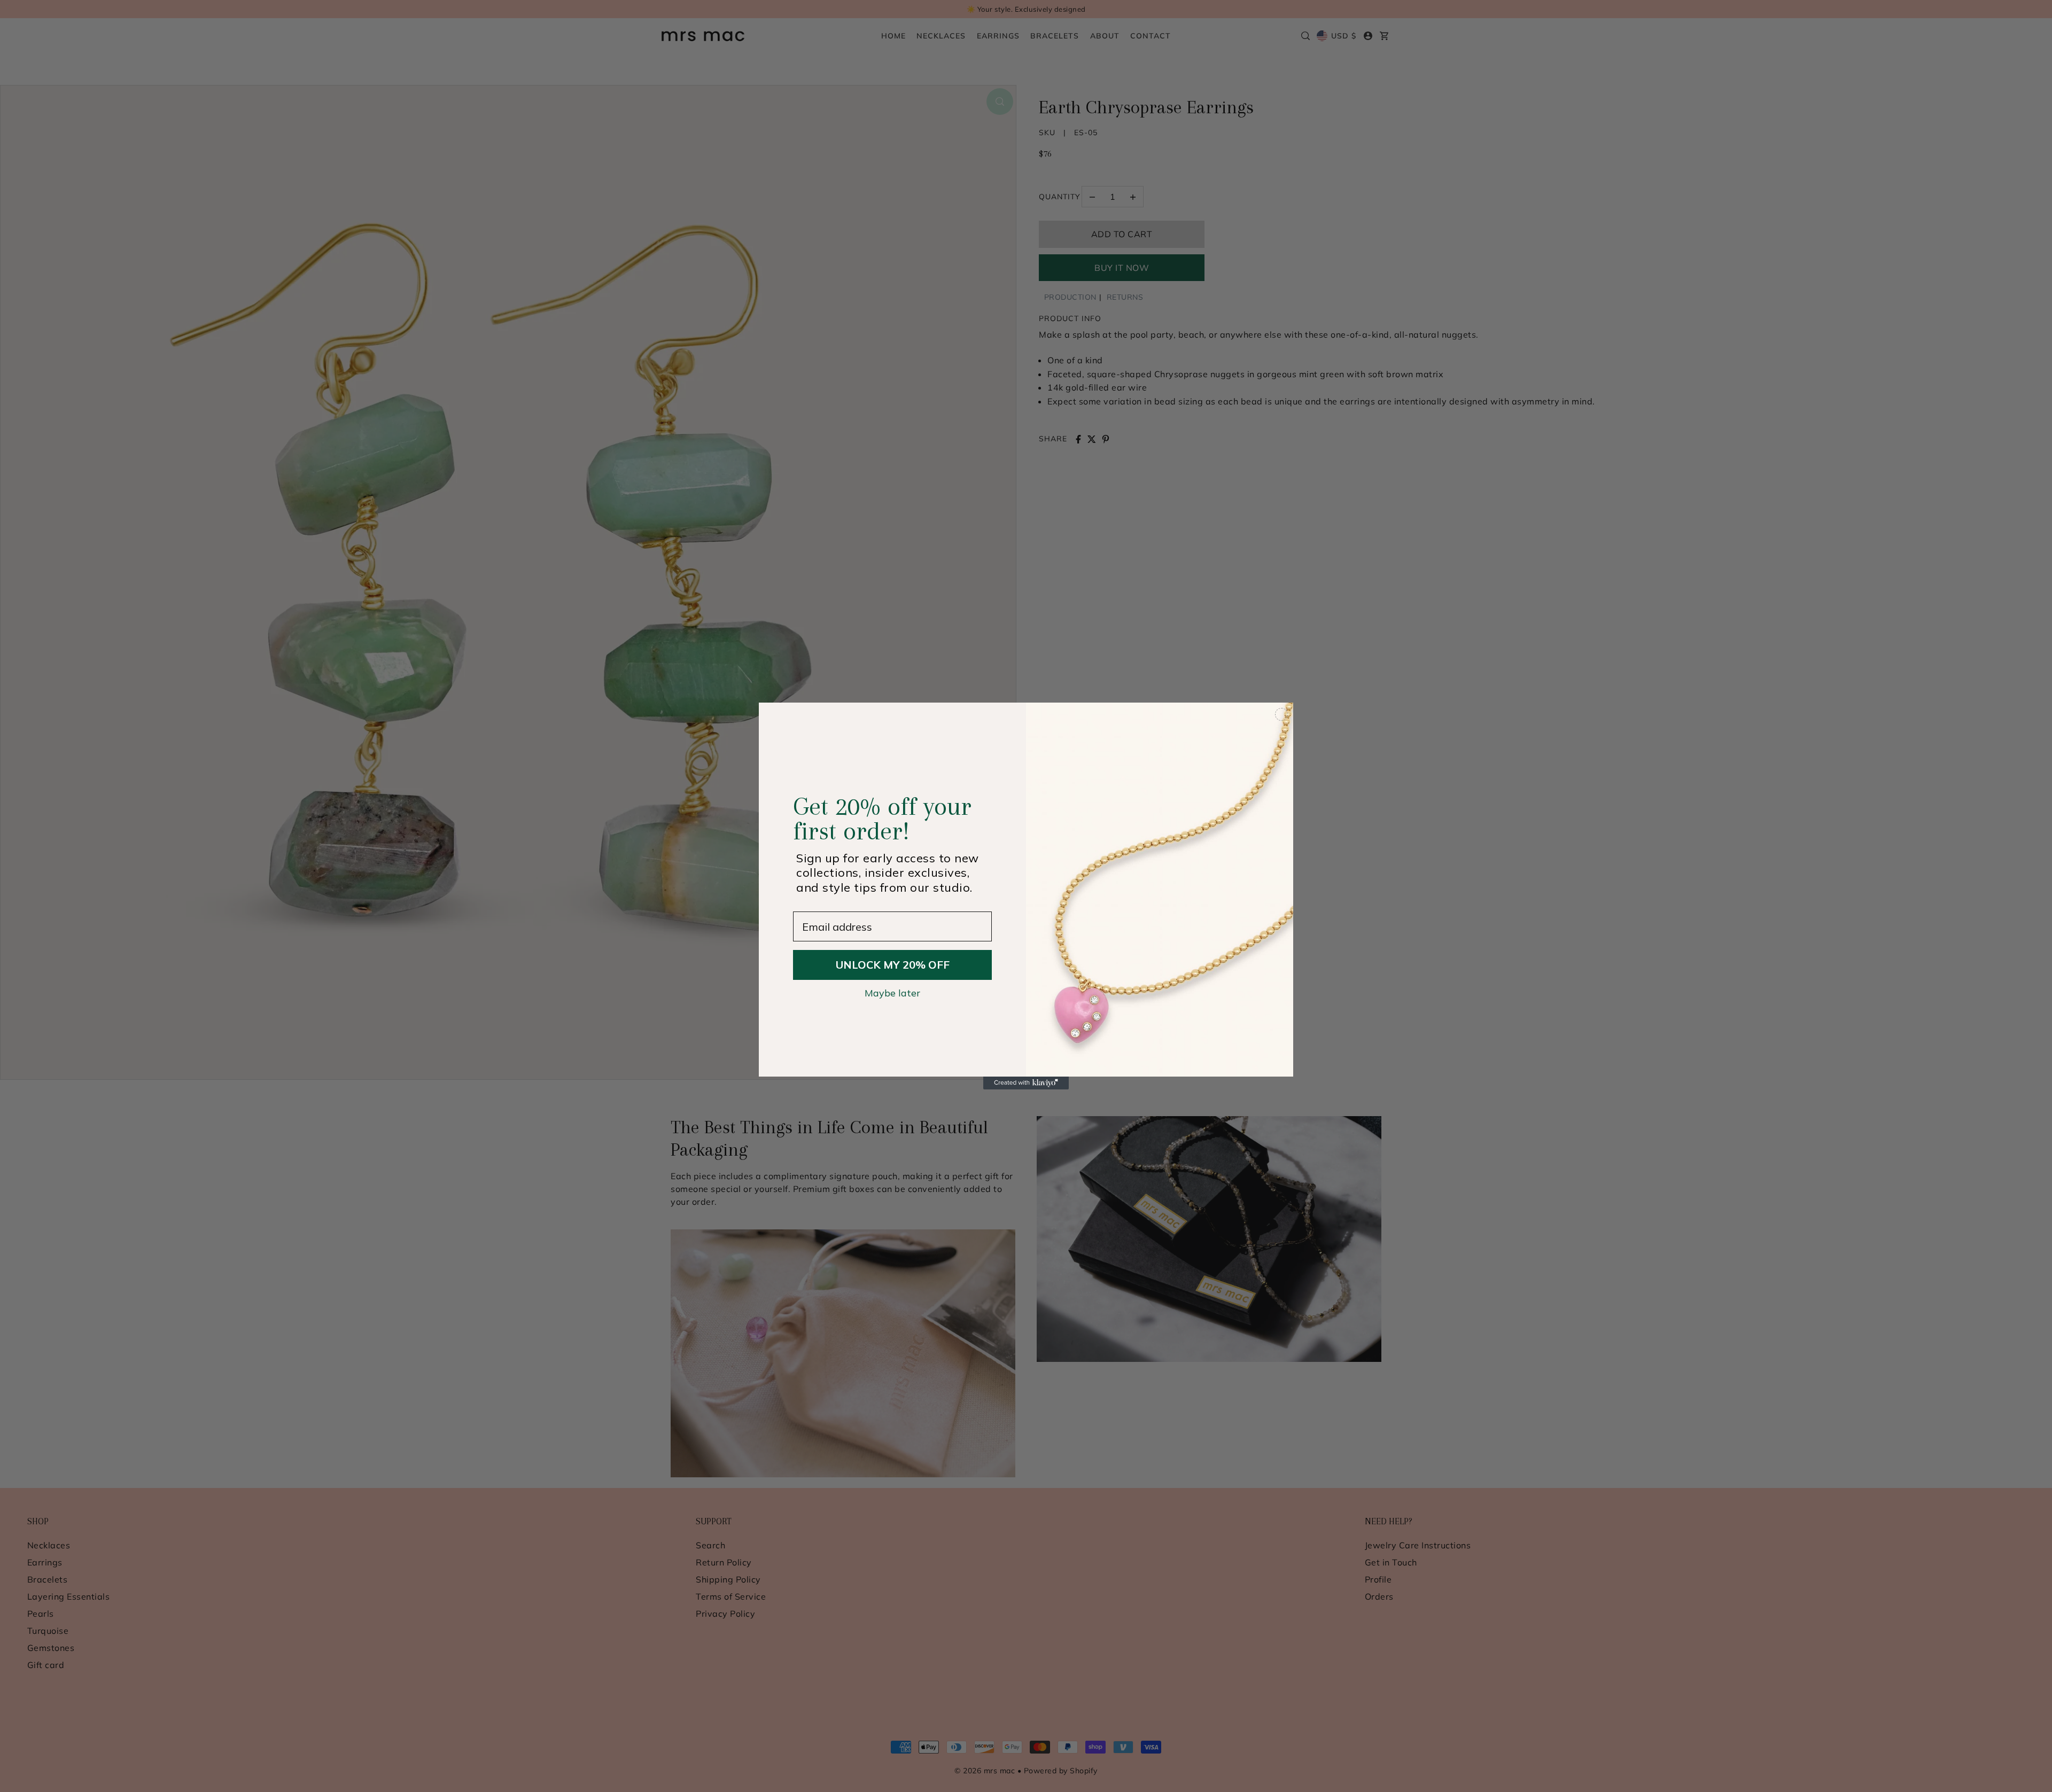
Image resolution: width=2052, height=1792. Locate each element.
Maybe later (892, 993)
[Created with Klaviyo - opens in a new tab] (1026, 1083)
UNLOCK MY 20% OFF (893, 965)
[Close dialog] (1281, 714)
